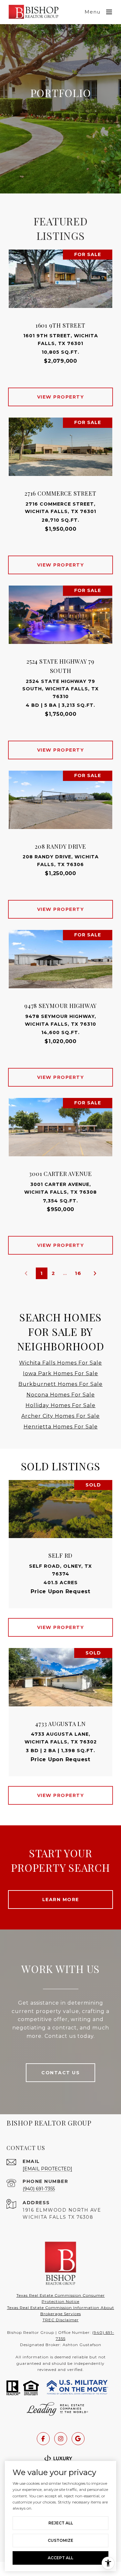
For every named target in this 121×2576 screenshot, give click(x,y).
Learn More (61, 1900)
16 (78, 1273)
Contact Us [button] (60, 2073)
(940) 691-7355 (39, 2189)
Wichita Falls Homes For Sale (60, 1363)
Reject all (61, 2523)
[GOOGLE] (78, 2439)
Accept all (60, 2558)
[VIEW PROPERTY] (61, 391)
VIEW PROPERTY (61, 397)
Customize (60, 2540)
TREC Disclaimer (61, 2320)
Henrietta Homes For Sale (61, 1427)
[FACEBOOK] (43, 2439)
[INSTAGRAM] (61, 2439)
